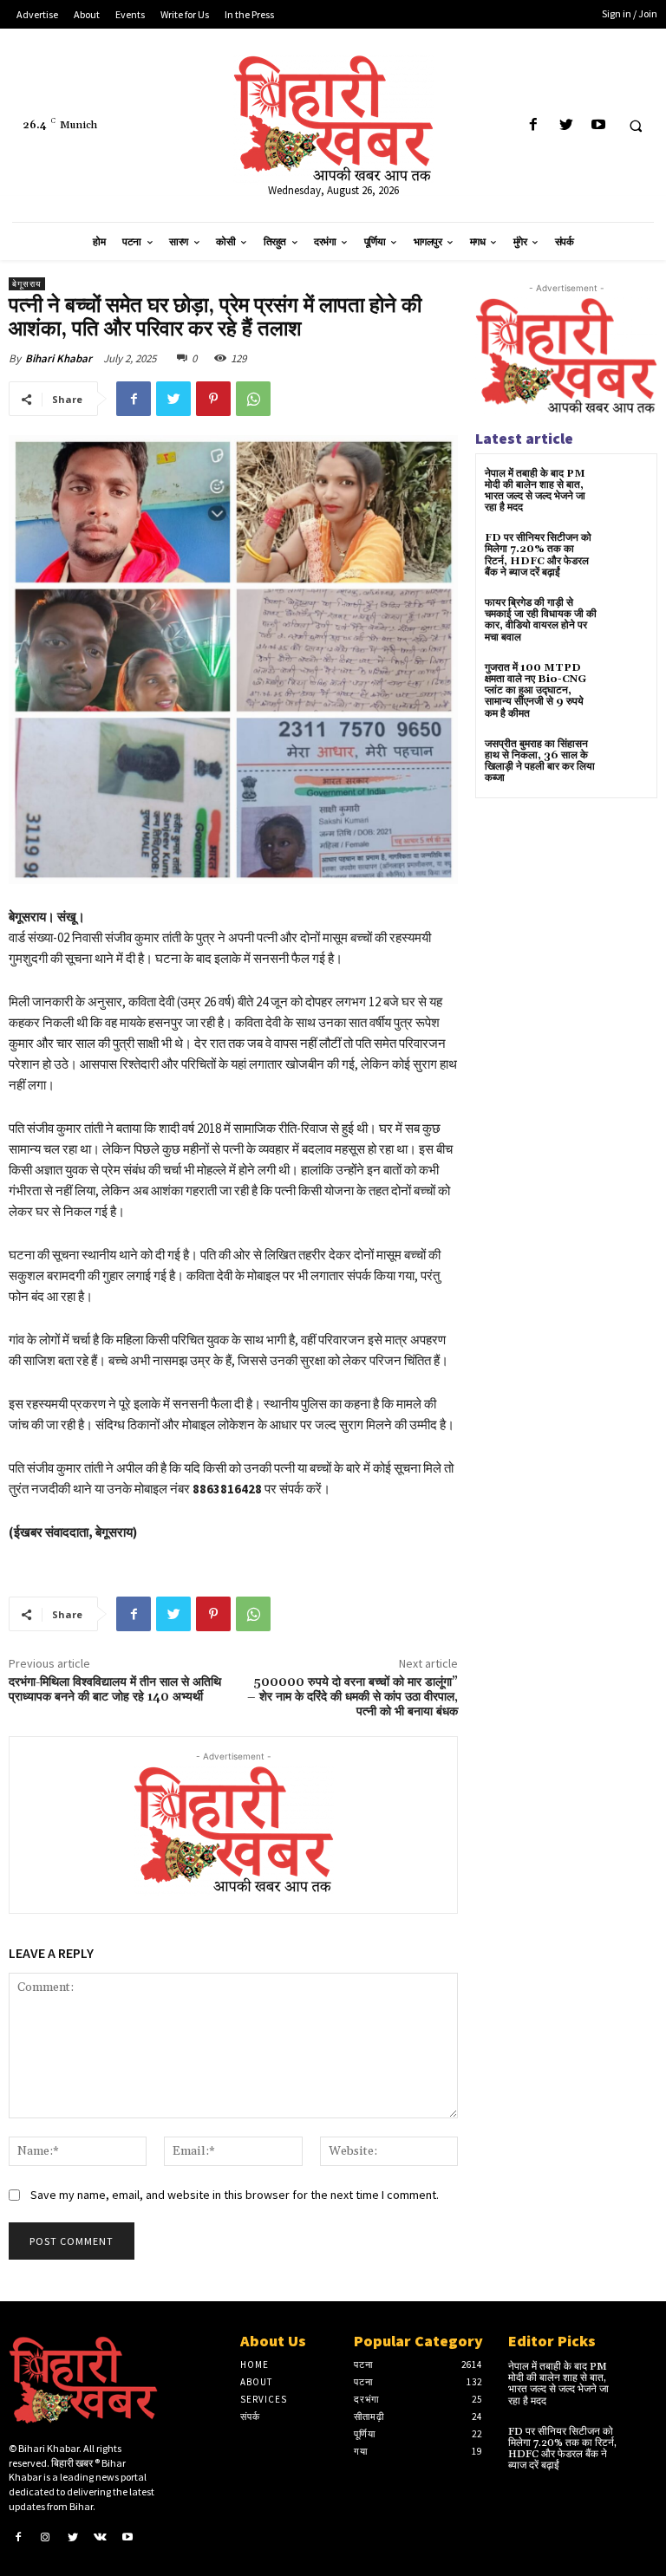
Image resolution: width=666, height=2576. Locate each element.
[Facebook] (534, 125)
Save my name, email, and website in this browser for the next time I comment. (235, 2195)
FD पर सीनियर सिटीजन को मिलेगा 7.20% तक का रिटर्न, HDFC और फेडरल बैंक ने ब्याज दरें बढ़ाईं (538, 555)
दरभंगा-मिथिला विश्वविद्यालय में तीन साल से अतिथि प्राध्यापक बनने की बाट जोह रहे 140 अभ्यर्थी (115, 1690)
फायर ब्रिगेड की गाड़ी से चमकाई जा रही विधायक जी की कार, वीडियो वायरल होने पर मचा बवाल (541, 620)
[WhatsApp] (253, 399)
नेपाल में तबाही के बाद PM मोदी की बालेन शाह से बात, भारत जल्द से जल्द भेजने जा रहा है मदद (535, 491)
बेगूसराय (27, 284)
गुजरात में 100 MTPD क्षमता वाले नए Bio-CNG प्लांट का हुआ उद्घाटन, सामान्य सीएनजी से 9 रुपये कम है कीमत (535, 691)
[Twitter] (566, 125)
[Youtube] (598, 125)
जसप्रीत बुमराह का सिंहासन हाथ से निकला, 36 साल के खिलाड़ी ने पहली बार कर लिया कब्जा (540, 761)
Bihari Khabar (59, 358)
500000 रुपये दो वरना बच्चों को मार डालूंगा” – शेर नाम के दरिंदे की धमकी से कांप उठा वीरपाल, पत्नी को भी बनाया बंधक (353, 1697)
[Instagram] (46, 2537)
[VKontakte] (101, 2537)
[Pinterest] (213, 399)
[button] (636, 126)
